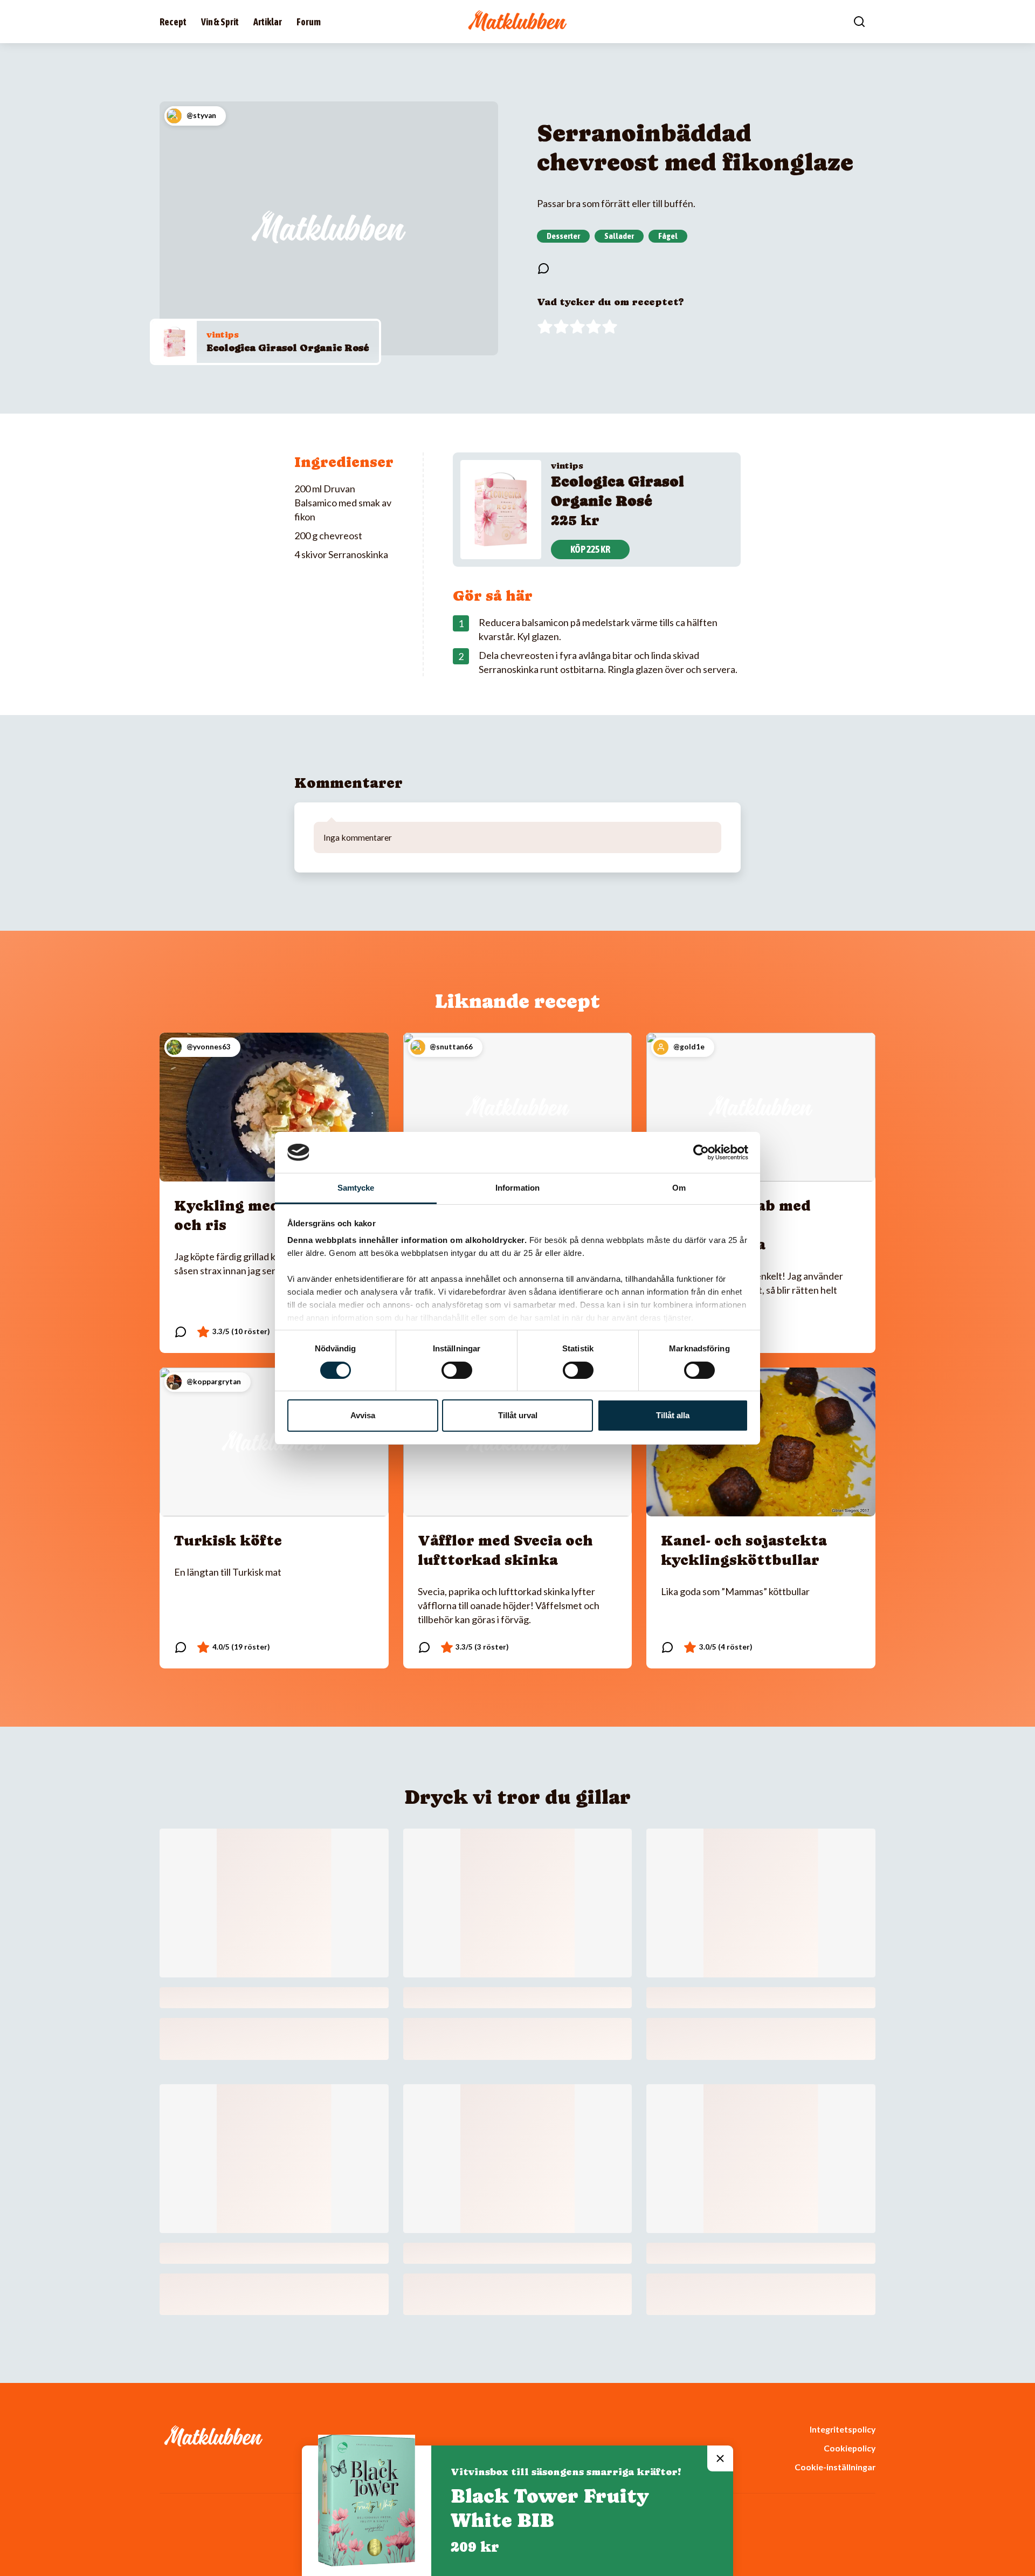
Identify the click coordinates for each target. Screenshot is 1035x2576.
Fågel (668, 236)
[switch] (457, 1370)
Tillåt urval (518, 1415)
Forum (309, 22)
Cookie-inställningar (835, 2467)
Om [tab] (679, 1188)
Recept (173, 22)
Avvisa (363, 1415)
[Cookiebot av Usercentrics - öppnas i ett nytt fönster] (701, 1152)
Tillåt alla (673, 1415)
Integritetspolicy (843, 2429)
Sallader (619, 236)
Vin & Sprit (220, 22)
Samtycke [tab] (356, 1188)
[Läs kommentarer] (543, 269)
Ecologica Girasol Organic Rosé (288, 348)
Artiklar (268, 22)
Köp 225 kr (590, 549)
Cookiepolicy (850, 2448)
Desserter (563, 236)
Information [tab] (517, 1188)
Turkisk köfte (228, 1540)
